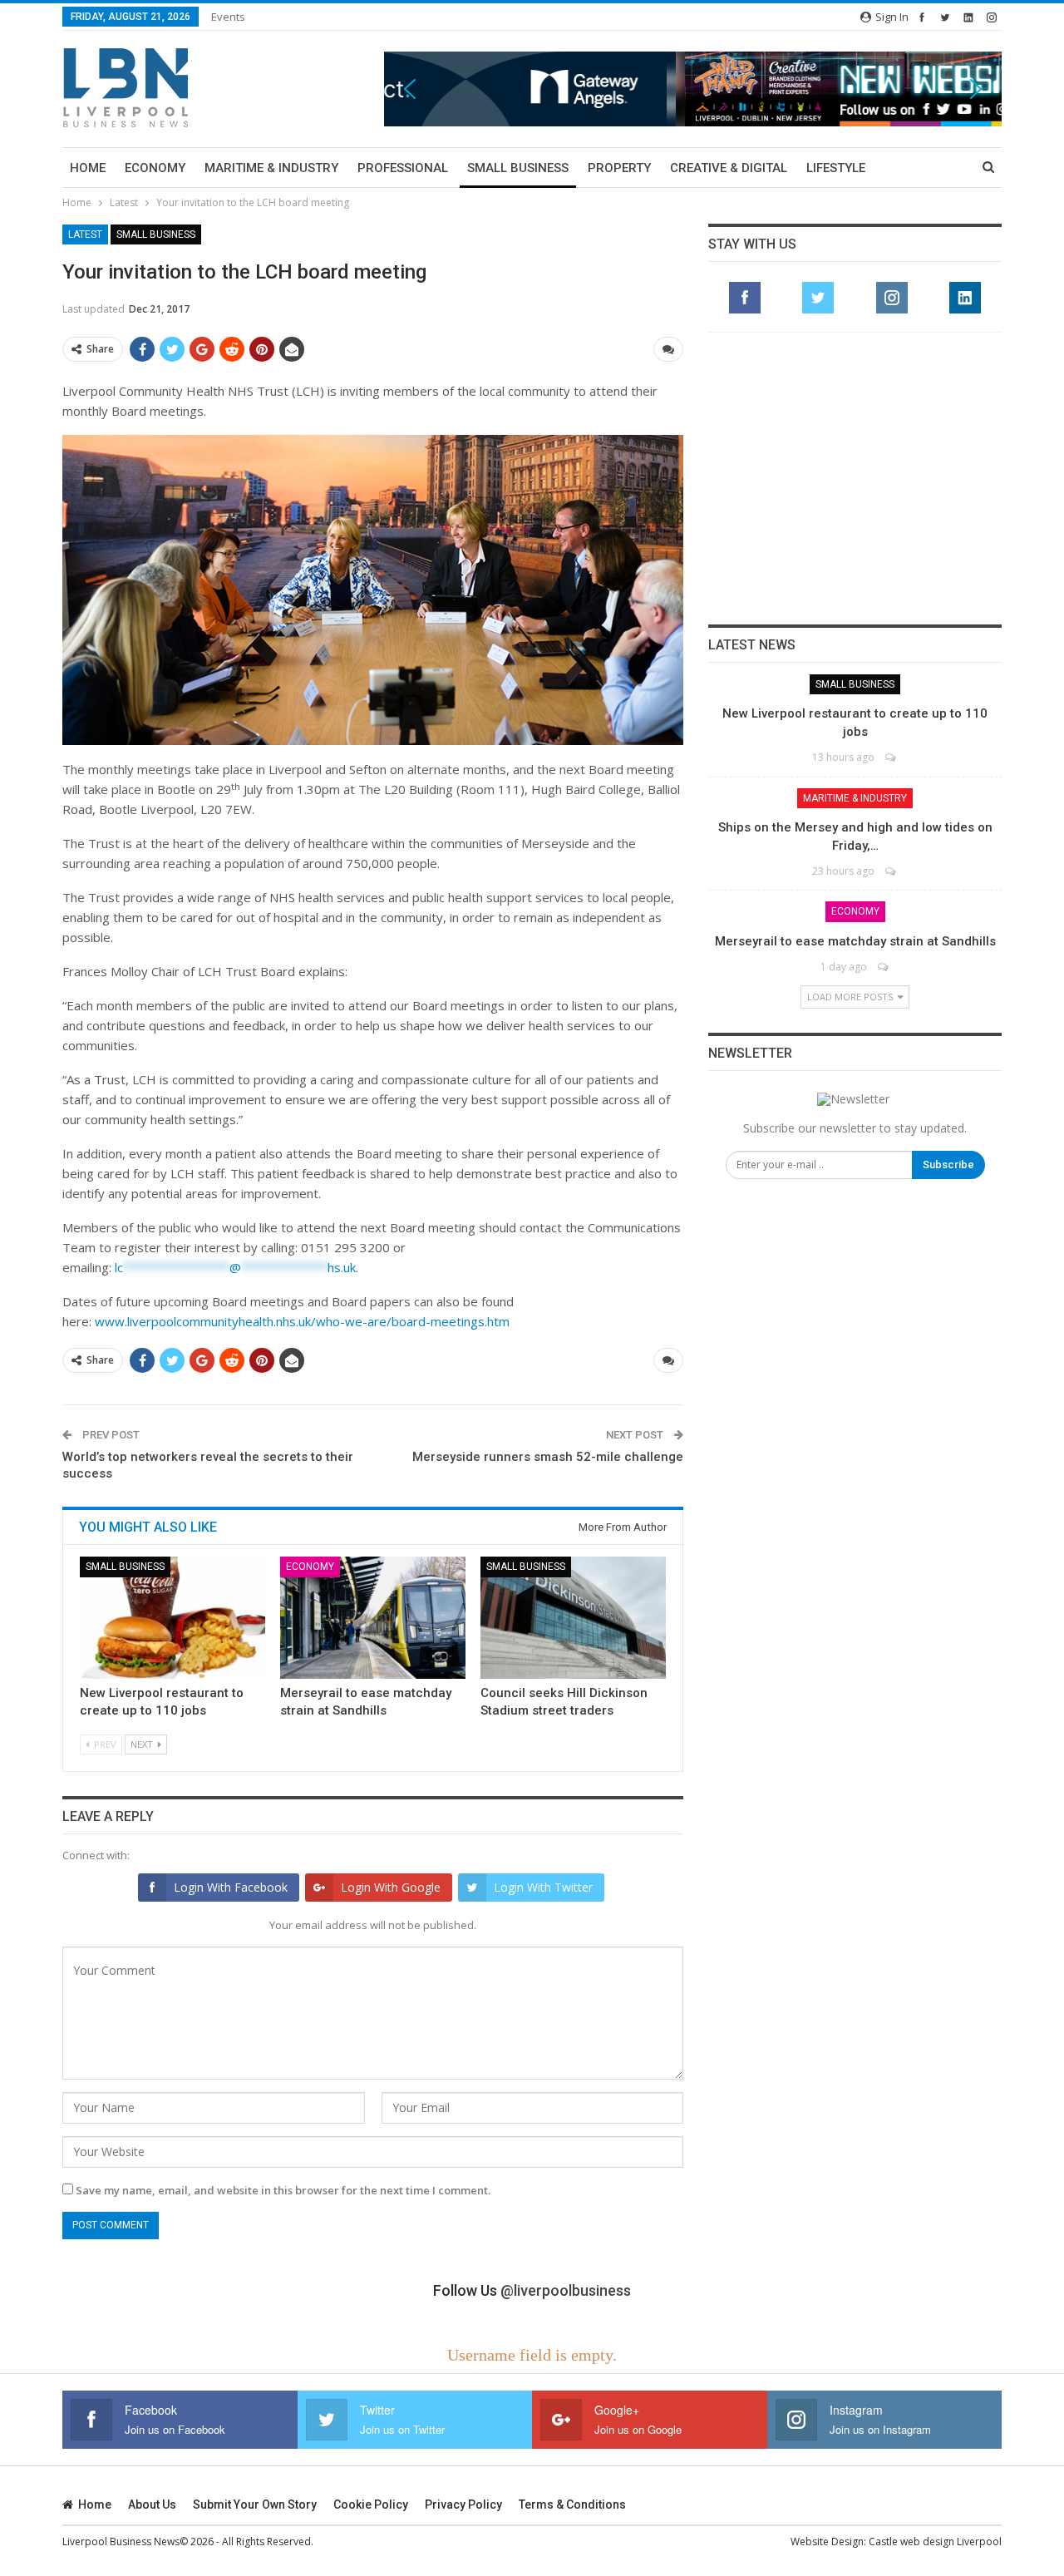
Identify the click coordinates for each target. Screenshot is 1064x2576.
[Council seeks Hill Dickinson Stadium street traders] (573, 1618)
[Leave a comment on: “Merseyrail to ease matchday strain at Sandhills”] (884, 967)
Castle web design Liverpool (935, 2541)
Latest (85, 234)
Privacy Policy (463, 2504)
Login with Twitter (543, 1887)
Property (619, 168)
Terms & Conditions (572, 2504)
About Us (152, 2504)
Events (228, 17)
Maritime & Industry (271, 168)
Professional (403, 168)
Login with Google (391, 1887)
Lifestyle (836, 168)
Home (88, 168)
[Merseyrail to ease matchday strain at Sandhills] (373, 1618)
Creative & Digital (729, 168)
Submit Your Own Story (255, 2504)
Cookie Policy (371, 2504)
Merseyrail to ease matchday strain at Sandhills (855, 941)
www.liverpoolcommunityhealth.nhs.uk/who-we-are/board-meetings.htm (302, 1321)
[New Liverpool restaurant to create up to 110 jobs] (172, 1618)
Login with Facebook (231, 1887)
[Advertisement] (855, 478)
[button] (693, 89)
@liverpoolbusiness (566, 2290)
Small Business (518, 168)
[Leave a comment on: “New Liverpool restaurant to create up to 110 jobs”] (892, 757)
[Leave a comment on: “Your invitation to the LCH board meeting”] (668, 349)
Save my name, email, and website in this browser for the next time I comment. (283, 2190)
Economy (155, 168)
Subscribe (948, 1165)
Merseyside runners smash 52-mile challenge (548, 1457)
